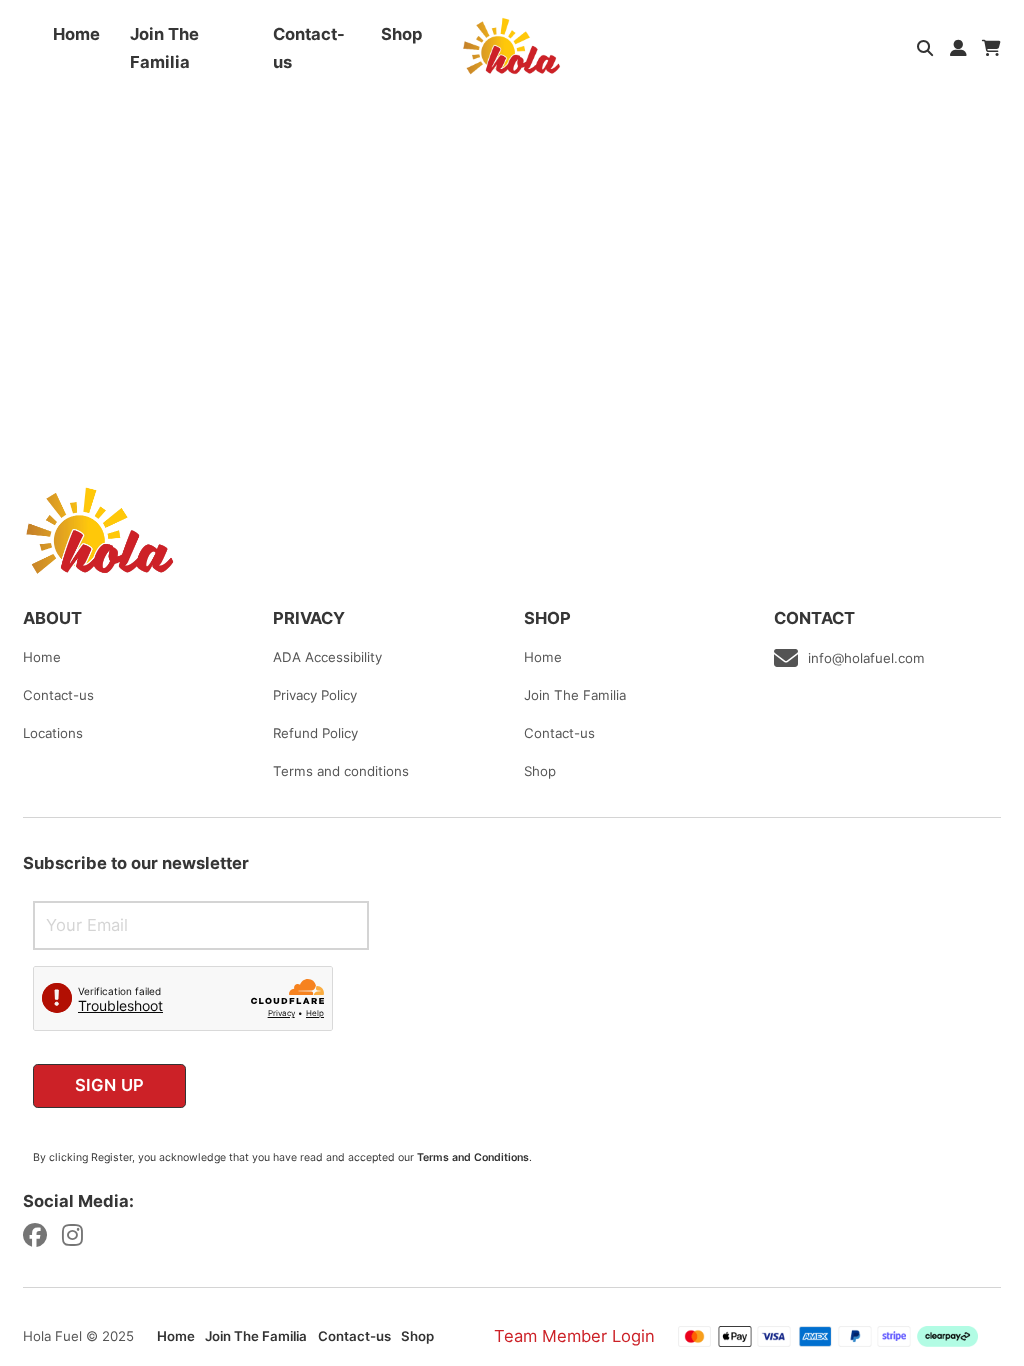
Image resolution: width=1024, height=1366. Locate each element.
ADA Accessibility (327, 657)
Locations (53, 733)
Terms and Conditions (473, 1157)
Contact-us (309, 48)
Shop (402, 34)
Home (76, 34)
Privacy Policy (315, 695)
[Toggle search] (925, 48)
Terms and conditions (341, 771)
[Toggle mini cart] (991, 48)
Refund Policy (315, 733)
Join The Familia (164, 48)
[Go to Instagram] (72, 1237)
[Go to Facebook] (35, 1237)
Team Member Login (574, 1336)
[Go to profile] (958, 48)
